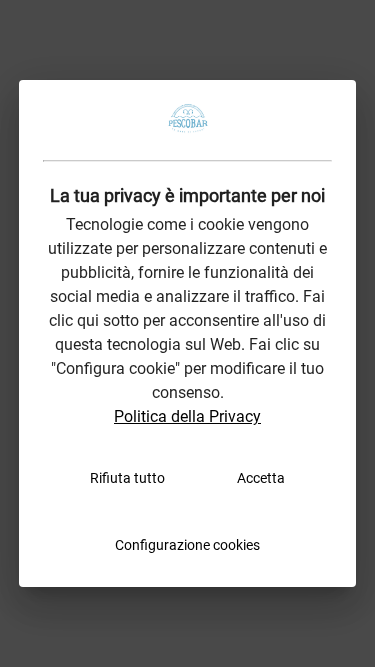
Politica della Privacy (187, 416)
